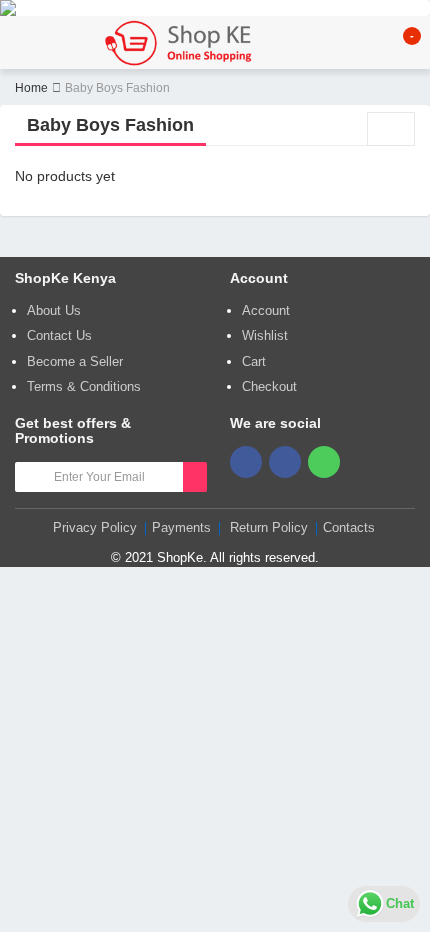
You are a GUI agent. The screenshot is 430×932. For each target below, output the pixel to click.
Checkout (269, 386)
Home (31, 88)
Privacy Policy (95, 527)
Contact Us (59, 335)
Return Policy (269, 527)
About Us (54, 310)
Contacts (349, 527)
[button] (401, 43)
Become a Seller (75, 361)
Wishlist (265, 335)
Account (266, 310)
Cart (254, 361)
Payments (181, 527)
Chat (400, 903)
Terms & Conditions (84, 386)
